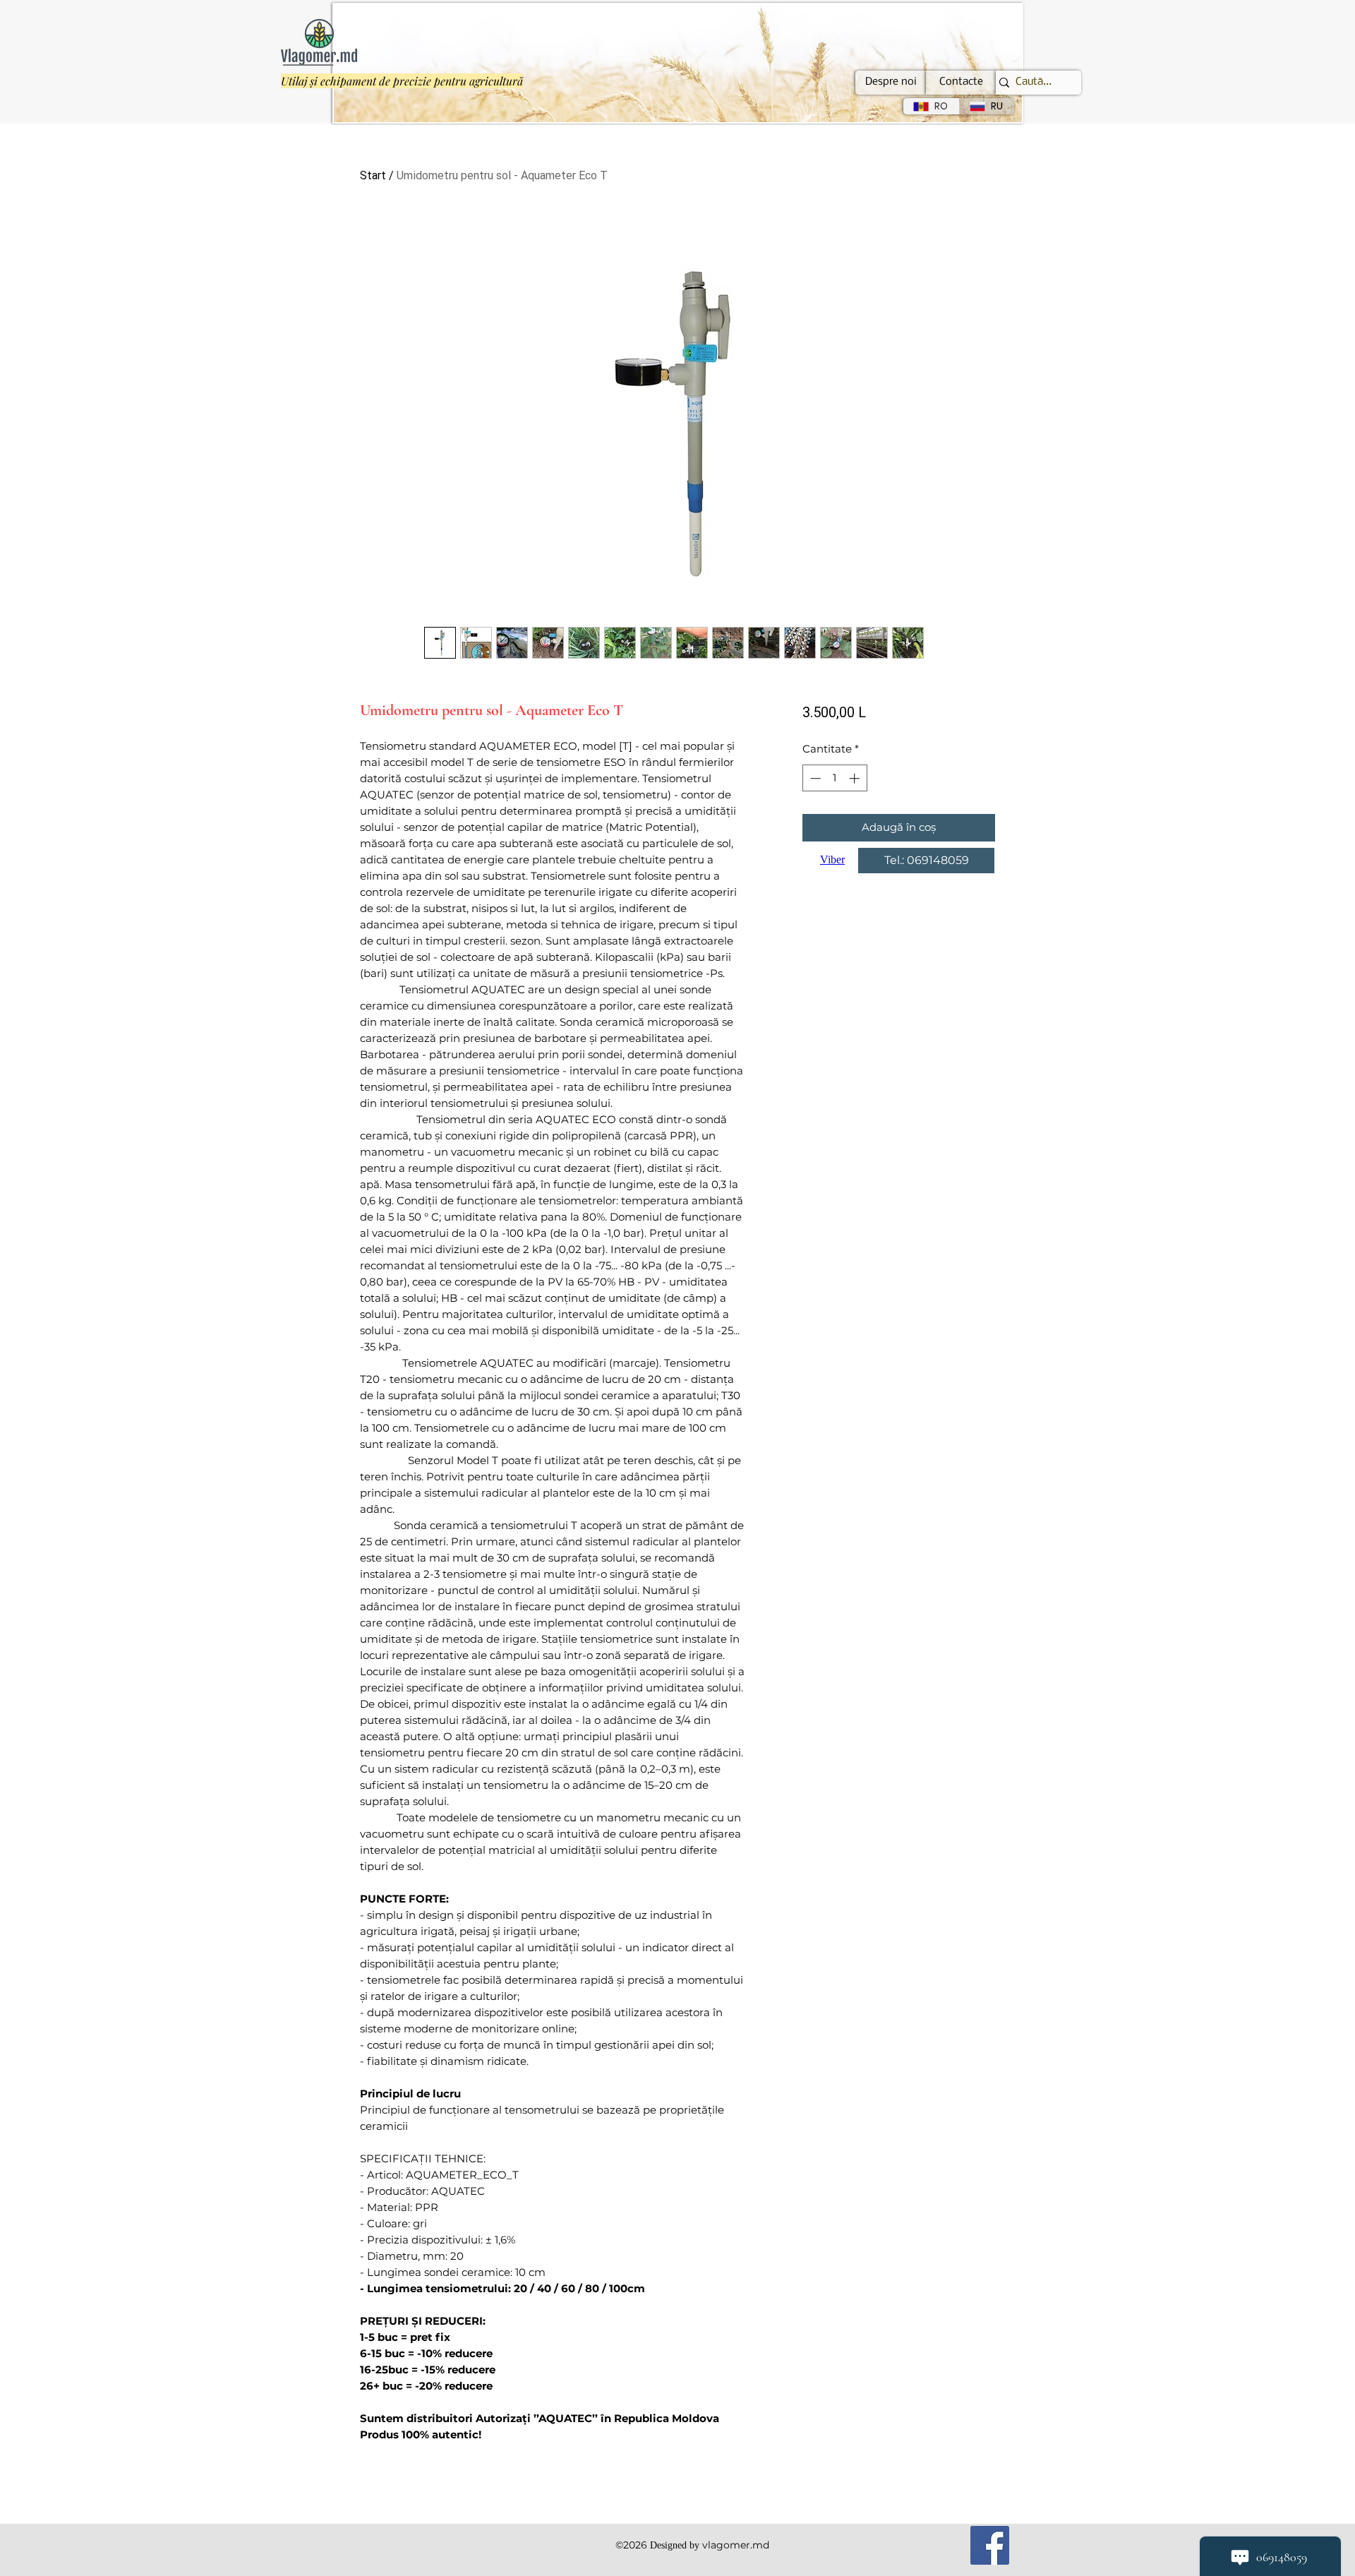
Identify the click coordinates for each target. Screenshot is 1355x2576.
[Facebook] (990, 2545)
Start (373, 175)
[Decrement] (814, 778)
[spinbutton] (835, 778)
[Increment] (856, 778)
